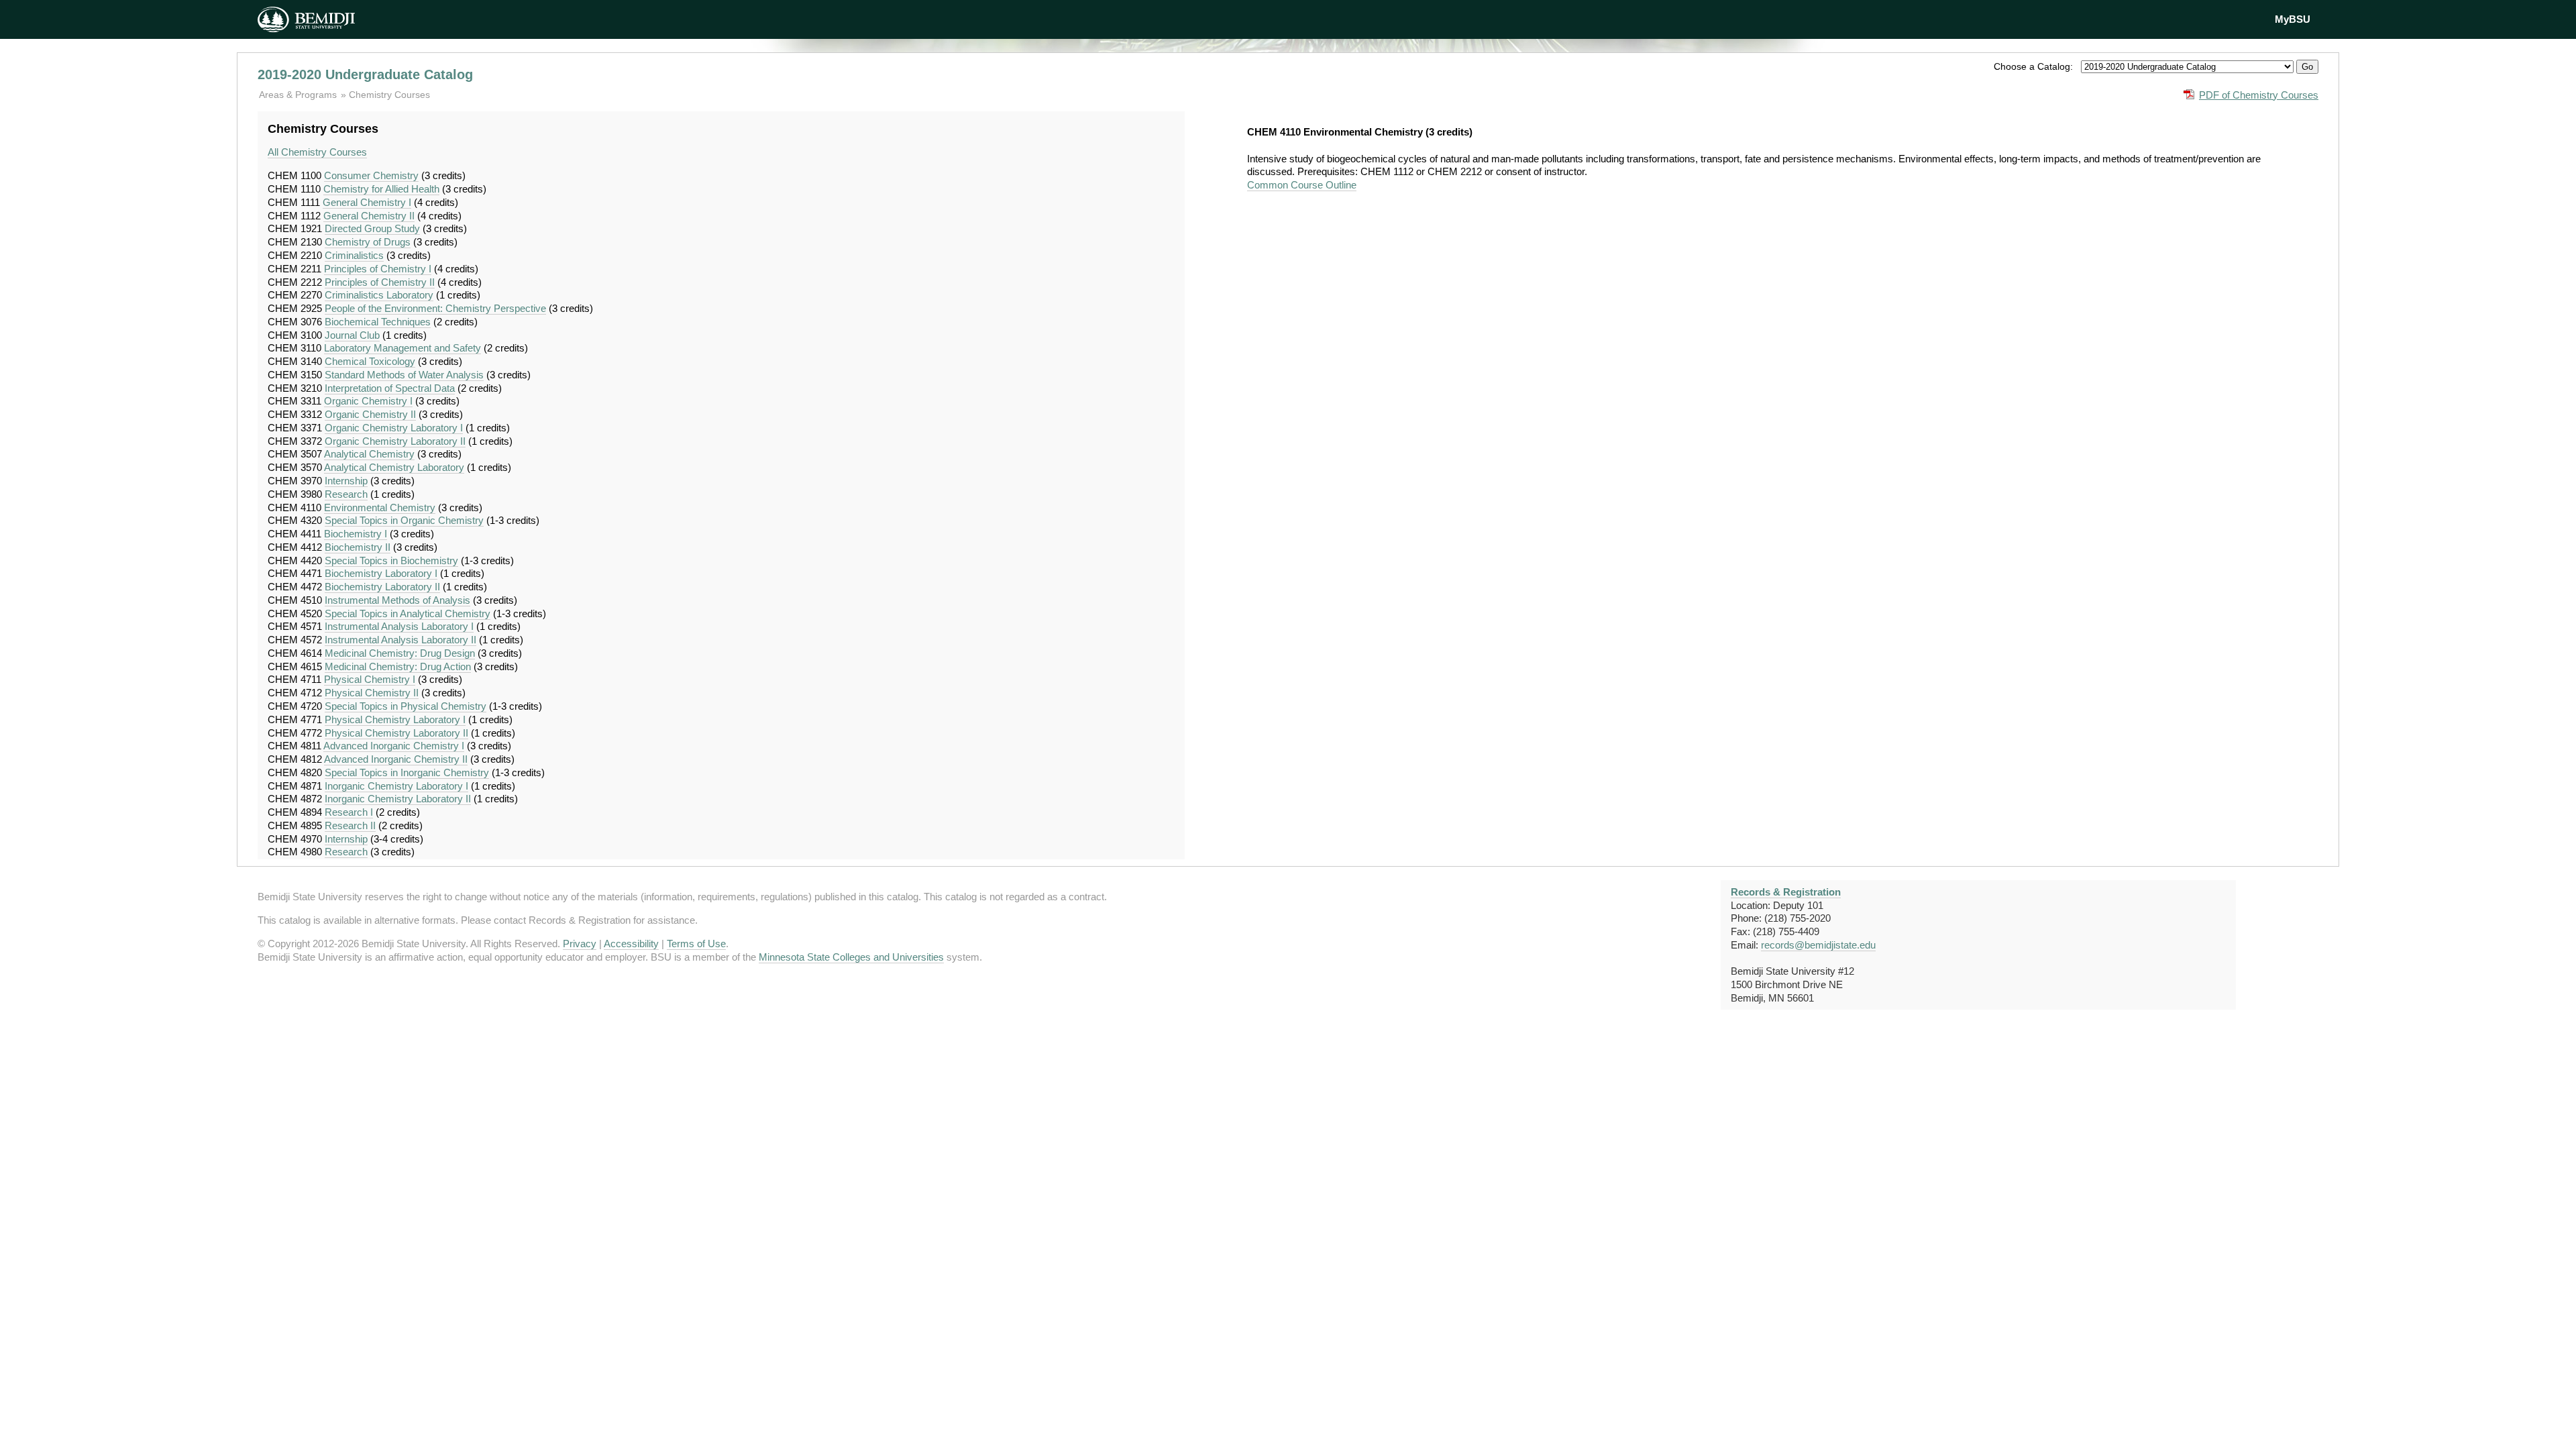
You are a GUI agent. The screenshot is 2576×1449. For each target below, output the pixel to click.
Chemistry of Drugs (368, 242)
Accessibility (631, 944)
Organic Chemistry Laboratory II (395, 441)
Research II (350, 825)
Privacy (580, 944)
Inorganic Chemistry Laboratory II (398, 799)
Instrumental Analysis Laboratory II (400, 640)
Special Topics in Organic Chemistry (404, 520)
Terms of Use (696, 944)
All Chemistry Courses (317, 152)
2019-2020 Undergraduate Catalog (365, 74)
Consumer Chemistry (371, 175)
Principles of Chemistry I (378, 269)
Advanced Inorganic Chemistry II (396, 759)
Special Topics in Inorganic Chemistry (407, 772)
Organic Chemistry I (368, 401)
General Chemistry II (369, 216)
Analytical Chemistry (369, 454)
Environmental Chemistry (380, 507)
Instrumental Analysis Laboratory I (399, 626)
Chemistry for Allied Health (381, 189)
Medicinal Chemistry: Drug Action (398, 666)
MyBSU (2293, 19)
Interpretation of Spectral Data (390, 388)
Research (346, 494)
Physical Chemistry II (372, 693)
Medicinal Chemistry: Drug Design (400, 653)
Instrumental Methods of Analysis (397, 600)
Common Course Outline (1302, 185)
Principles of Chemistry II (380, 282)
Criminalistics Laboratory (379, 295)
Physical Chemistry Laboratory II (396, 733)
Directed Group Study (372, 228)
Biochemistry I (356, 534)
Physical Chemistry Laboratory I (395, 719)
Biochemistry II (358, 547)
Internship (346, 481)
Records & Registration (1786, 892)
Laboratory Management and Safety (402, 348)
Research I (349, 812)
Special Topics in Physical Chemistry (406, 706)
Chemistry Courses (389, 95)
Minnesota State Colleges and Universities (851, 957)
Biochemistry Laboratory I (381, 573)
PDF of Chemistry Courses (2259, 95)
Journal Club (352, 335)
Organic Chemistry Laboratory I (394, 428)
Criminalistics (354, 255)
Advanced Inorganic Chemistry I (394, 746)
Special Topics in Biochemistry (391, 560)
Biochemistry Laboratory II (382, 587)
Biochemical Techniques (378, 322)
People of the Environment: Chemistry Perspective (435, 308)
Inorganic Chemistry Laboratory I (396, 786)
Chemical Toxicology (370, 361)
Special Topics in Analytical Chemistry (408, 613)
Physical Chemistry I (370, 679)
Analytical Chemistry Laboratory (394, 467)
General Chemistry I (367, 202)
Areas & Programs (299, 95)
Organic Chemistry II (370, 414)
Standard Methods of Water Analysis (404, 375)
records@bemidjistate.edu (1818, 945)
